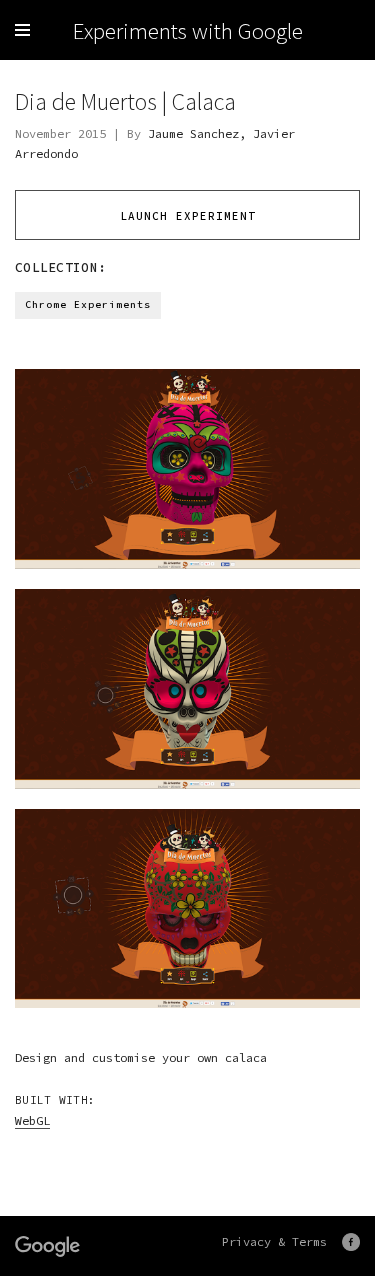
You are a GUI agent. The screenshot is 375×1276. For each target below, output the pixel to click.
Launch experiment (188, 216)
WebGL (32, 1120)
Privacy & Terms (274, 1241)
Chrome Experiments (88, 304)
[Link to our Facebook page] (351, 1242)
